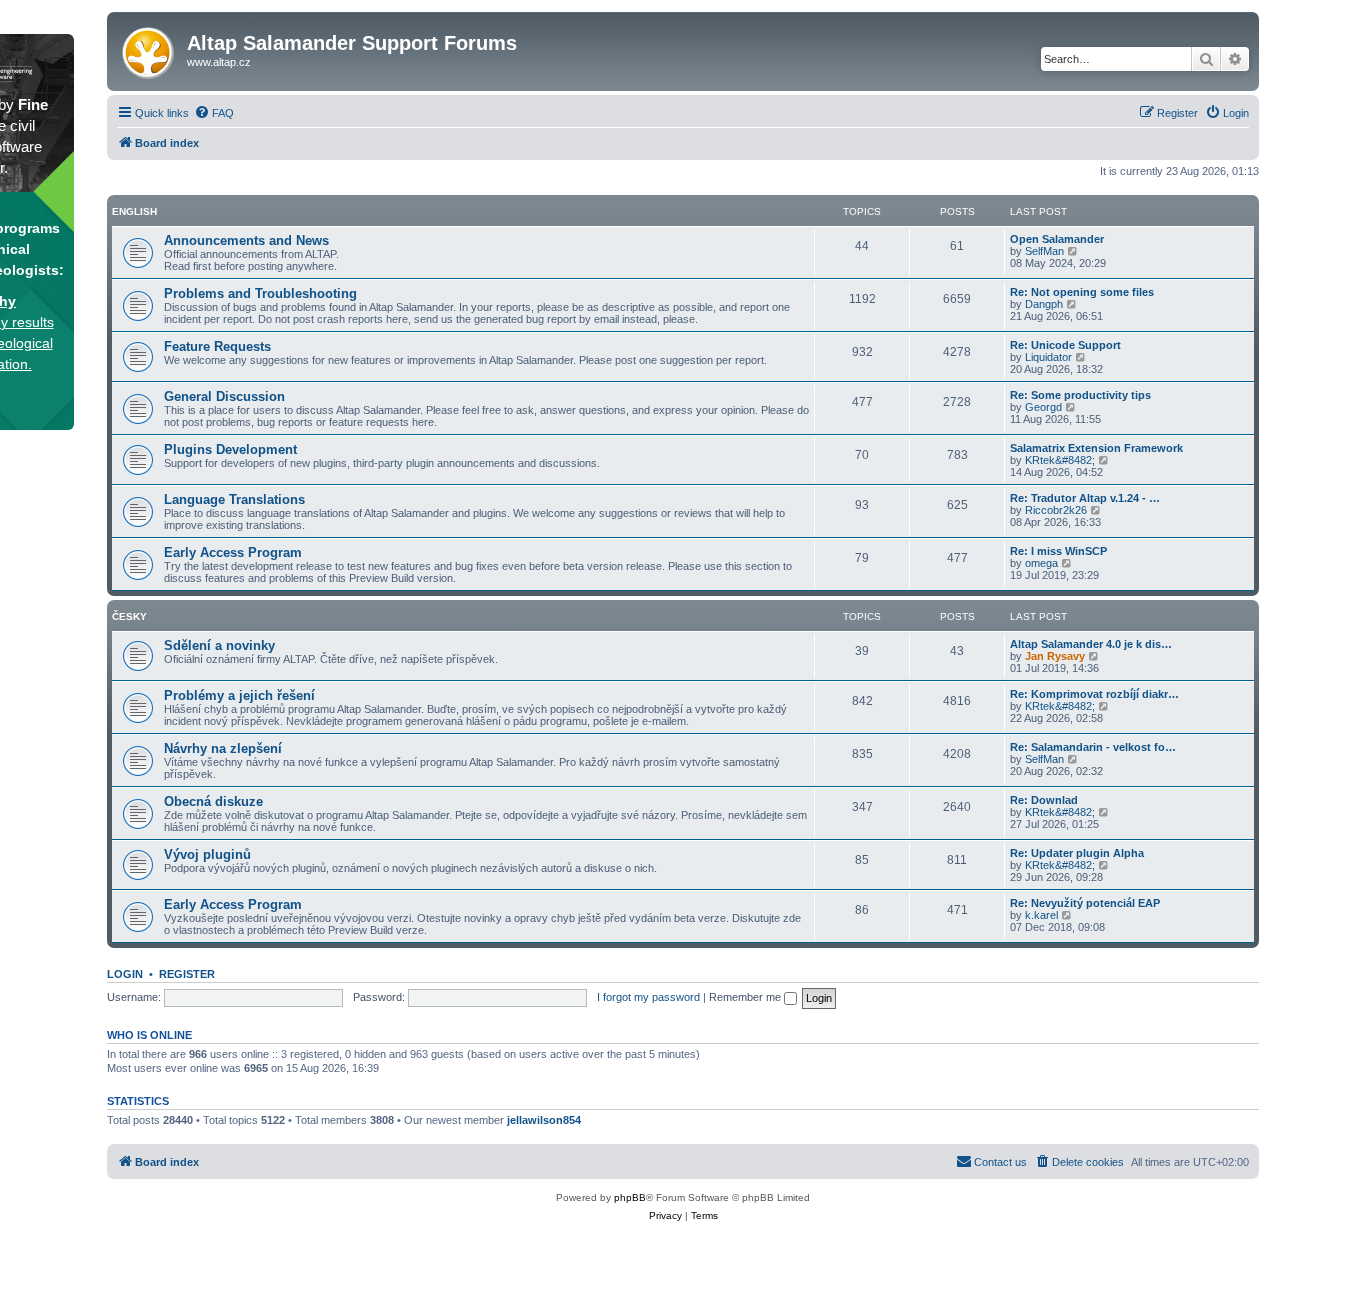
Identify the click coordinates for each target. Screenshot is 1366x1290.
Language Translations (234, 499)
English (134, 211)
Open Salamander (1057, 239)
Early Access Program (233, 552)
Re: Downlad (1044, 800)
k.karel (1041, 915)
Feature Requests (217, 346)
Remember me (746, 997)
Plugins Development (230, 449)
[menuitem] (214, 113)
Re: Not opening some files (1082, 292)
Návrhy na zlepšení (223, 748)
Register (187, 974)
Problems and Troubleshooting (260, 293)
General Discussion (224, 396)
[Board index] (149, 49)
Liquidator (1048, 357)
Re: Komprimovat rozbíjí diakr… (1094, 694)
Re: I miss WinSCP (1058, 551)
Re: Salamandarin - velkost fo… (1093, 747)
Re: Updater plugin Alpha (1077, 853)
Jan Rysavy (1055, 656)
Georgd (1043, 407)
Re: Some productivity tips (1080, 395)
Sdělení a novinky (219, 645)
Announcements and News (246, 240)
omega (1041, 563)
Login (125, 974)
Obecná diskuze (213, 801)
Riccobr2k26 (1056, 510)
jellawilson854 (544, 1120)
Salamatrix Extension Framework (1096, 448)
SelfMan (1044, 251)
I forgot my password (648, 997)
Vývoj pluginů (207, 854)
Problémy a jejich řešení (239, 695)
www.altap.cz (219, 62)
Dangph (1044, 304)
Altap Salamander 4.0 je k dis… (1091, 644)
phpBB (630, 1197)
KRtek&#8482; (1060, 460)
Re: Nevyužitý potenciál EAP (1085, 903)
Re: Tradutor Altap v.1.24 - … (1085, 498)
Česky (129, 616)
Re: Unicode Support (1065, 345)
